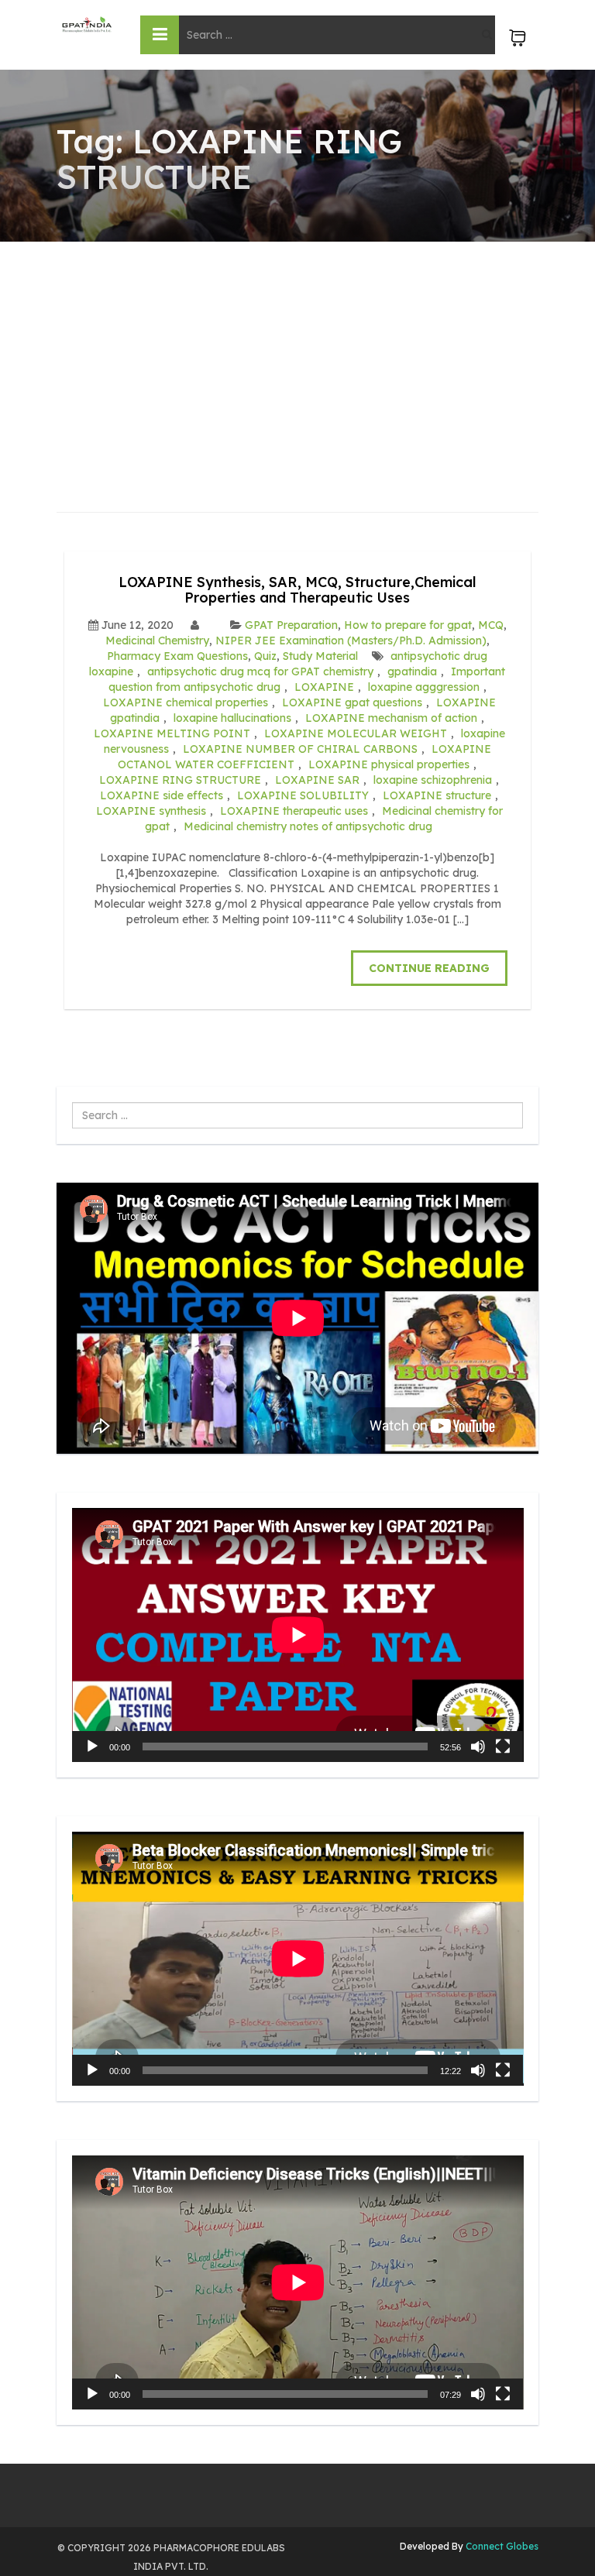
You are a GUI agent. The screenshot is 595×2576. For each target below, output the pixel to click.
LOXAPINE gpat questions (352, 702)
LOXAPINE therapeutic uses (294, 811)
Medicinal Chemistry (157, 641)
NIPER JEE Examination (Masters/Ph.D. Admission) (351, 641)
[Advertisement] (298, 358)
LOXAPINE (324, 687)
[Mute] (478, 1747)
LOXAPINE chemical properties (186, 702)
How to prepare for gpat (408, 625)
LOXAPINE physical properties (389, 764)
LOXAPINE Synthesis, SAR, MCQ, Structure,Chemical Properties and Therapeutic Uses (297, 590)
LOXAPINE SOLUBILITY (303, 795)
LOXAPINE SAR (317, 780)
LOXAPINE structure (437, 795)
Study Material (320, 656)
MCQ (491, 625)
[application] (298, 1635)
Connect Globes (501, 2546)
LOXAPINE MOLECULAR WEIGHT (356, 733)
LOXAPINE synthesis (151, 811)
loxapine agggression (424, 687)
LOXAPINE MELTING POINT (172, 733)
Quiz (265, 656)
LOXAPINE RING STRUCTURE (180, 780)
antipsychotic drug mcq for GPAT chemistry (260, 671)
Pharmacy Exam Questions (177, 656)
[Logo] (87, 24)
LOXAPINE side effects (162, 795)
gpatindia (412, 671)
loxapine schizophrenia (433, 780)
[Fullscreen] (503, 1747)
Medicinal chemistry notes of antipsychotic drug (308, 826)
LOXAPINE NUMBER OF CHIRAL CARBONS (300, 749)
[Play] (92, 1747)
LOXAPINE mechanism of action (391, 718)
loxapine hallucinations (232, 718)
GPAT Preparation (291, 625)
